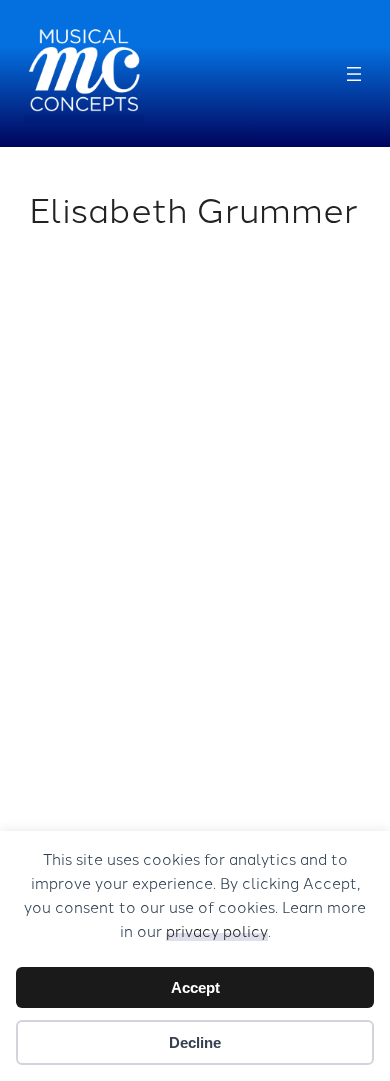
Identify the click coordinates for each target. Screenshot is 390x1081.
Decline (195, 1042)
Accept (195, 987)
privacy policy (217, 930)
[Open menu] (354, 74)
